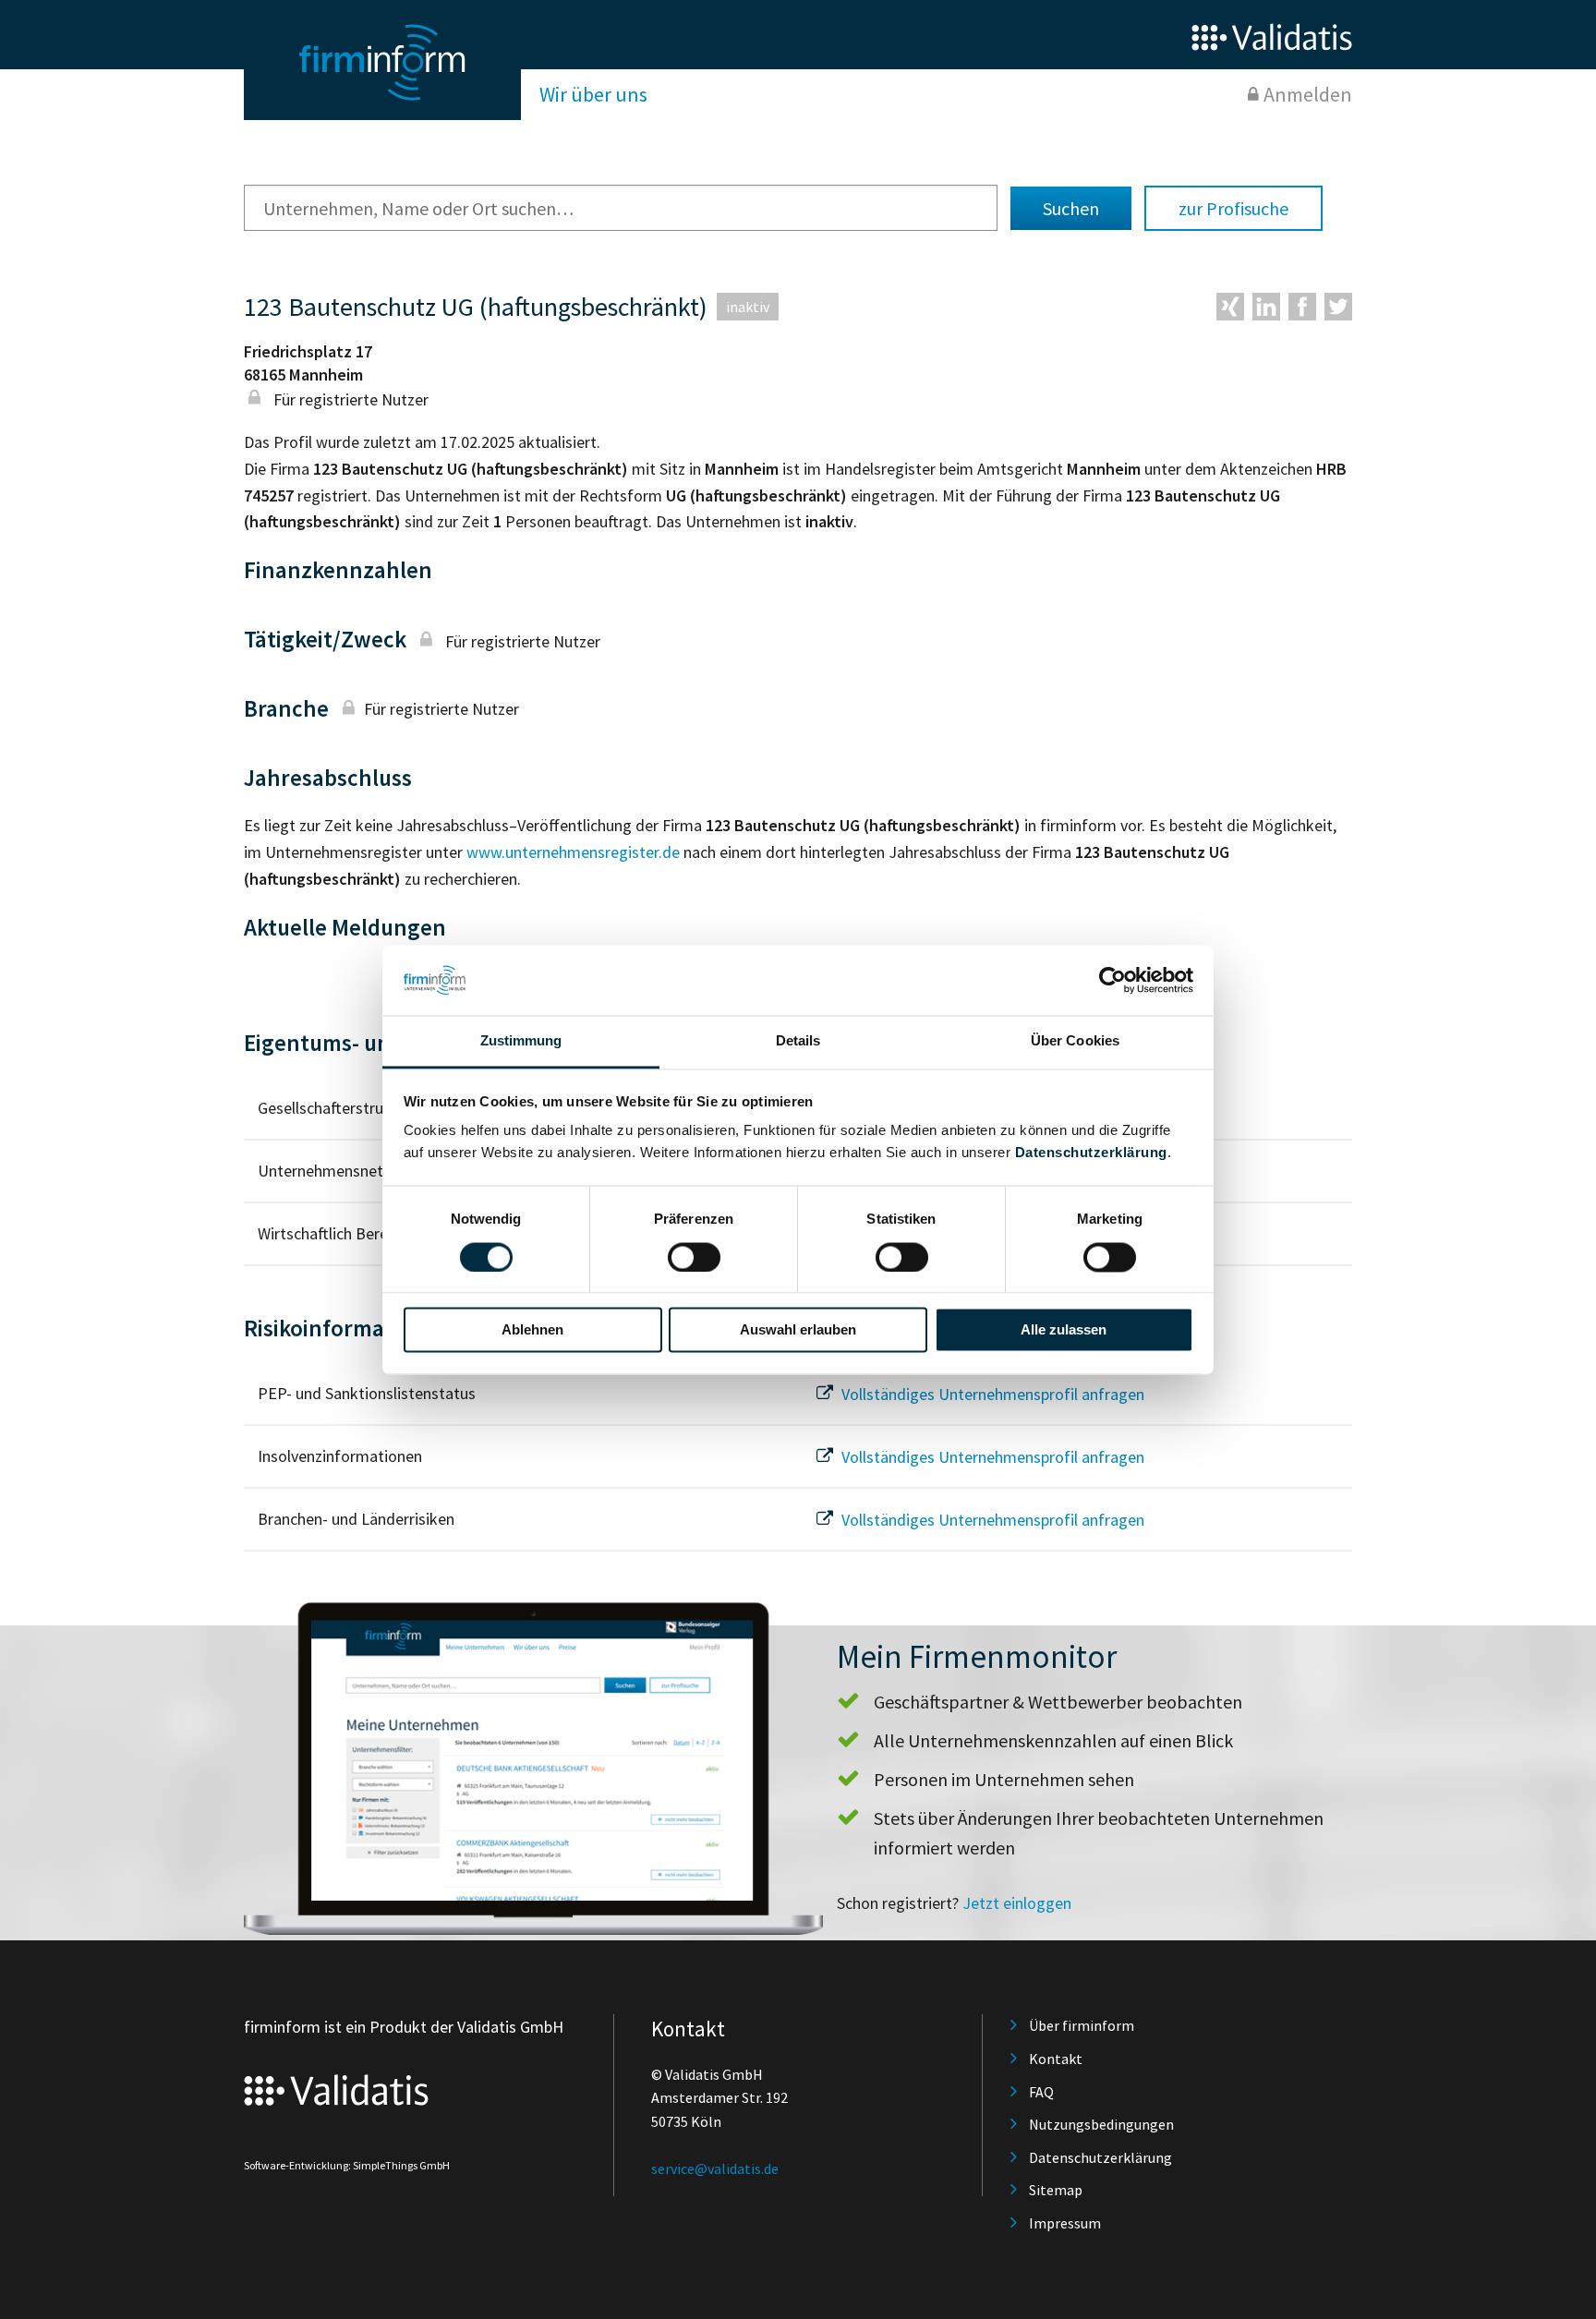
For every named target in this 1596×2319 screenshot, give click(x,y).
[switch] (694, 1257)
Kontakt (1056, 2059)
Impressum (1065, 2223)
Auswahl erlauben (798, 1330)
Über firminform (1082, 2025)
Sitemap (1056, 2190)
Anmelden (1308, 94)
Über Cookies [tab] (1075, 1041)
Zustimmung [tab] (521, 1041)
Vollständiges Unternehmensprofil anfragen (991, 1394)
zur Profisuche (1233, 208)
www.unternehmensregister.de (573, 852)
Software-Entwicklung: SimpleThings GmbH (347, 2165)
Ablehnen (532, 1330)
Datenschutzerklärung (1091, 1153)
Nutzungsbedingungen (1101, 2124)
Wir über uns (593, 94)
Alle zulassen (1064, 1330)
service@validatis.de (715, 2168)
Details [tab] (798, 1041)
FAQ (1041, 2092)
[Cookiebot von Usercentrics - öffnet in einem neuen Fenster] (1112, 980)
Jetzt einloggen (1017, 1903)
